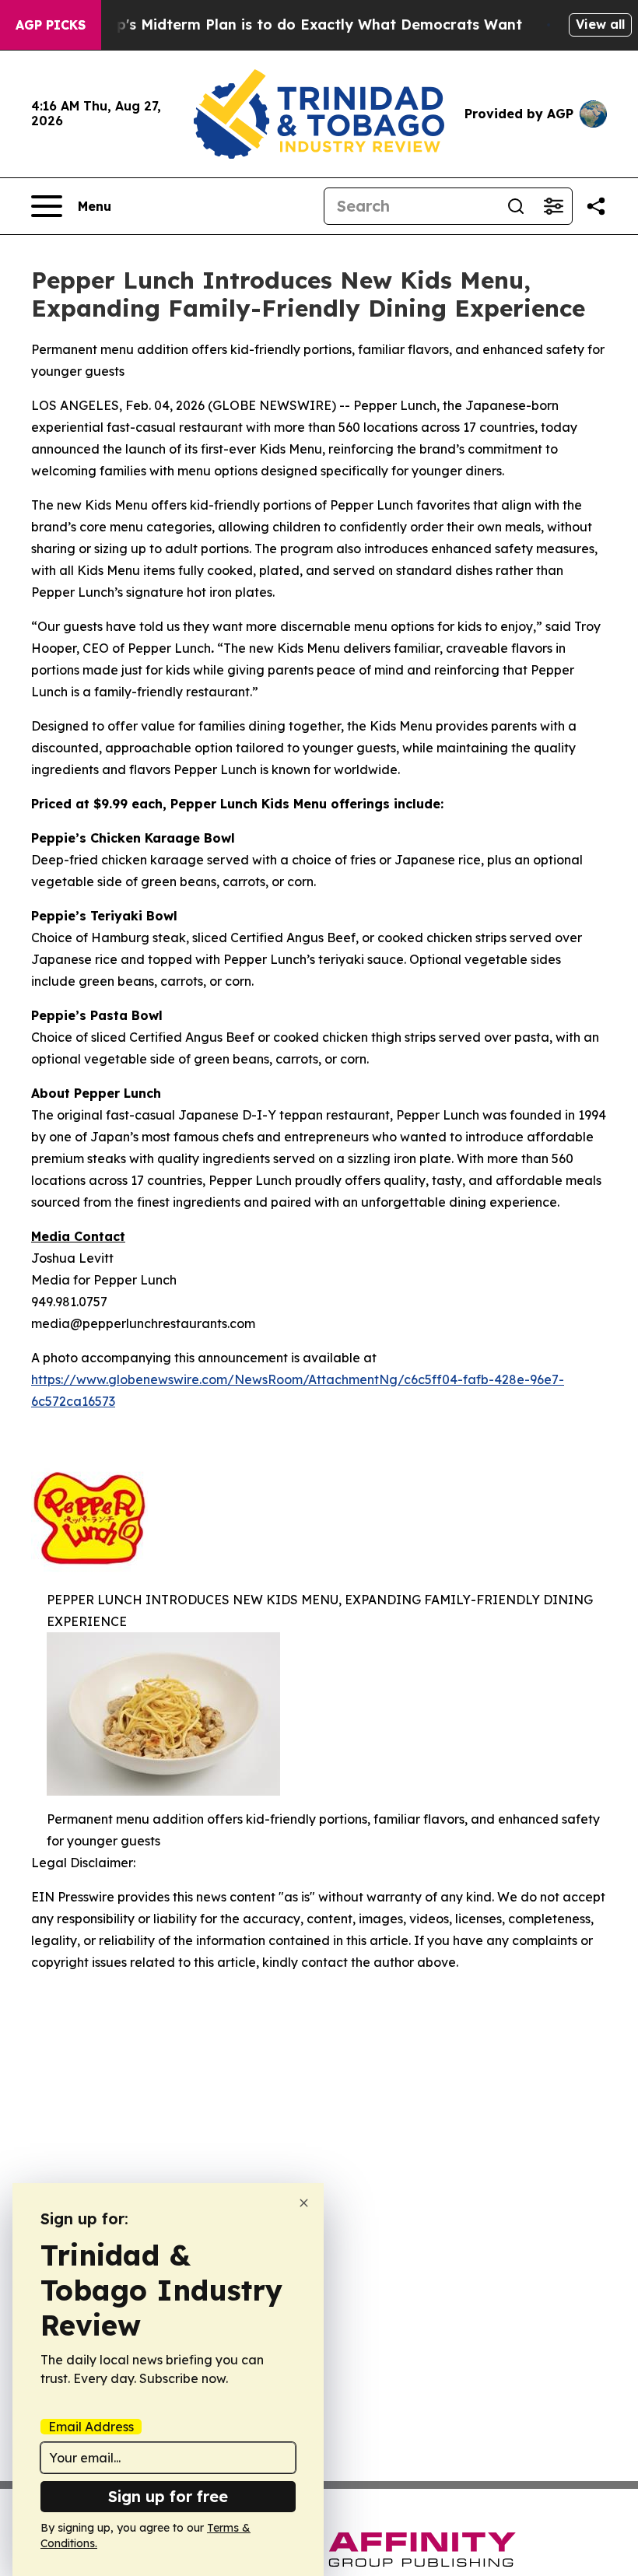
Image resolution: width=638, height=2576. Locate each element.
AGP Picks (51, 25)
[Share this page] (596, 206)
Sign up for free (168, 2496)
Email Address (91, 2427)
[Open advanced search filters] (553, 206)
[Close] (304, 2203)
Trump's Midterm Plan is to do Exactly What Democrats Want (301, 25)
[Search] (516, 206)
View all (600, 24)
